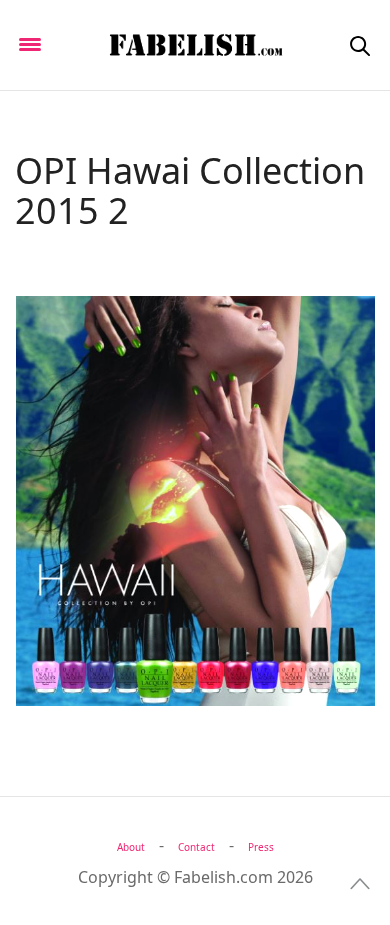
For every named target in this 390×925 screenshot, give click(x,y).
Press (261, 847)
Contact (196, 847)
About (131, 847)
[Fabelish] (195, 45)
